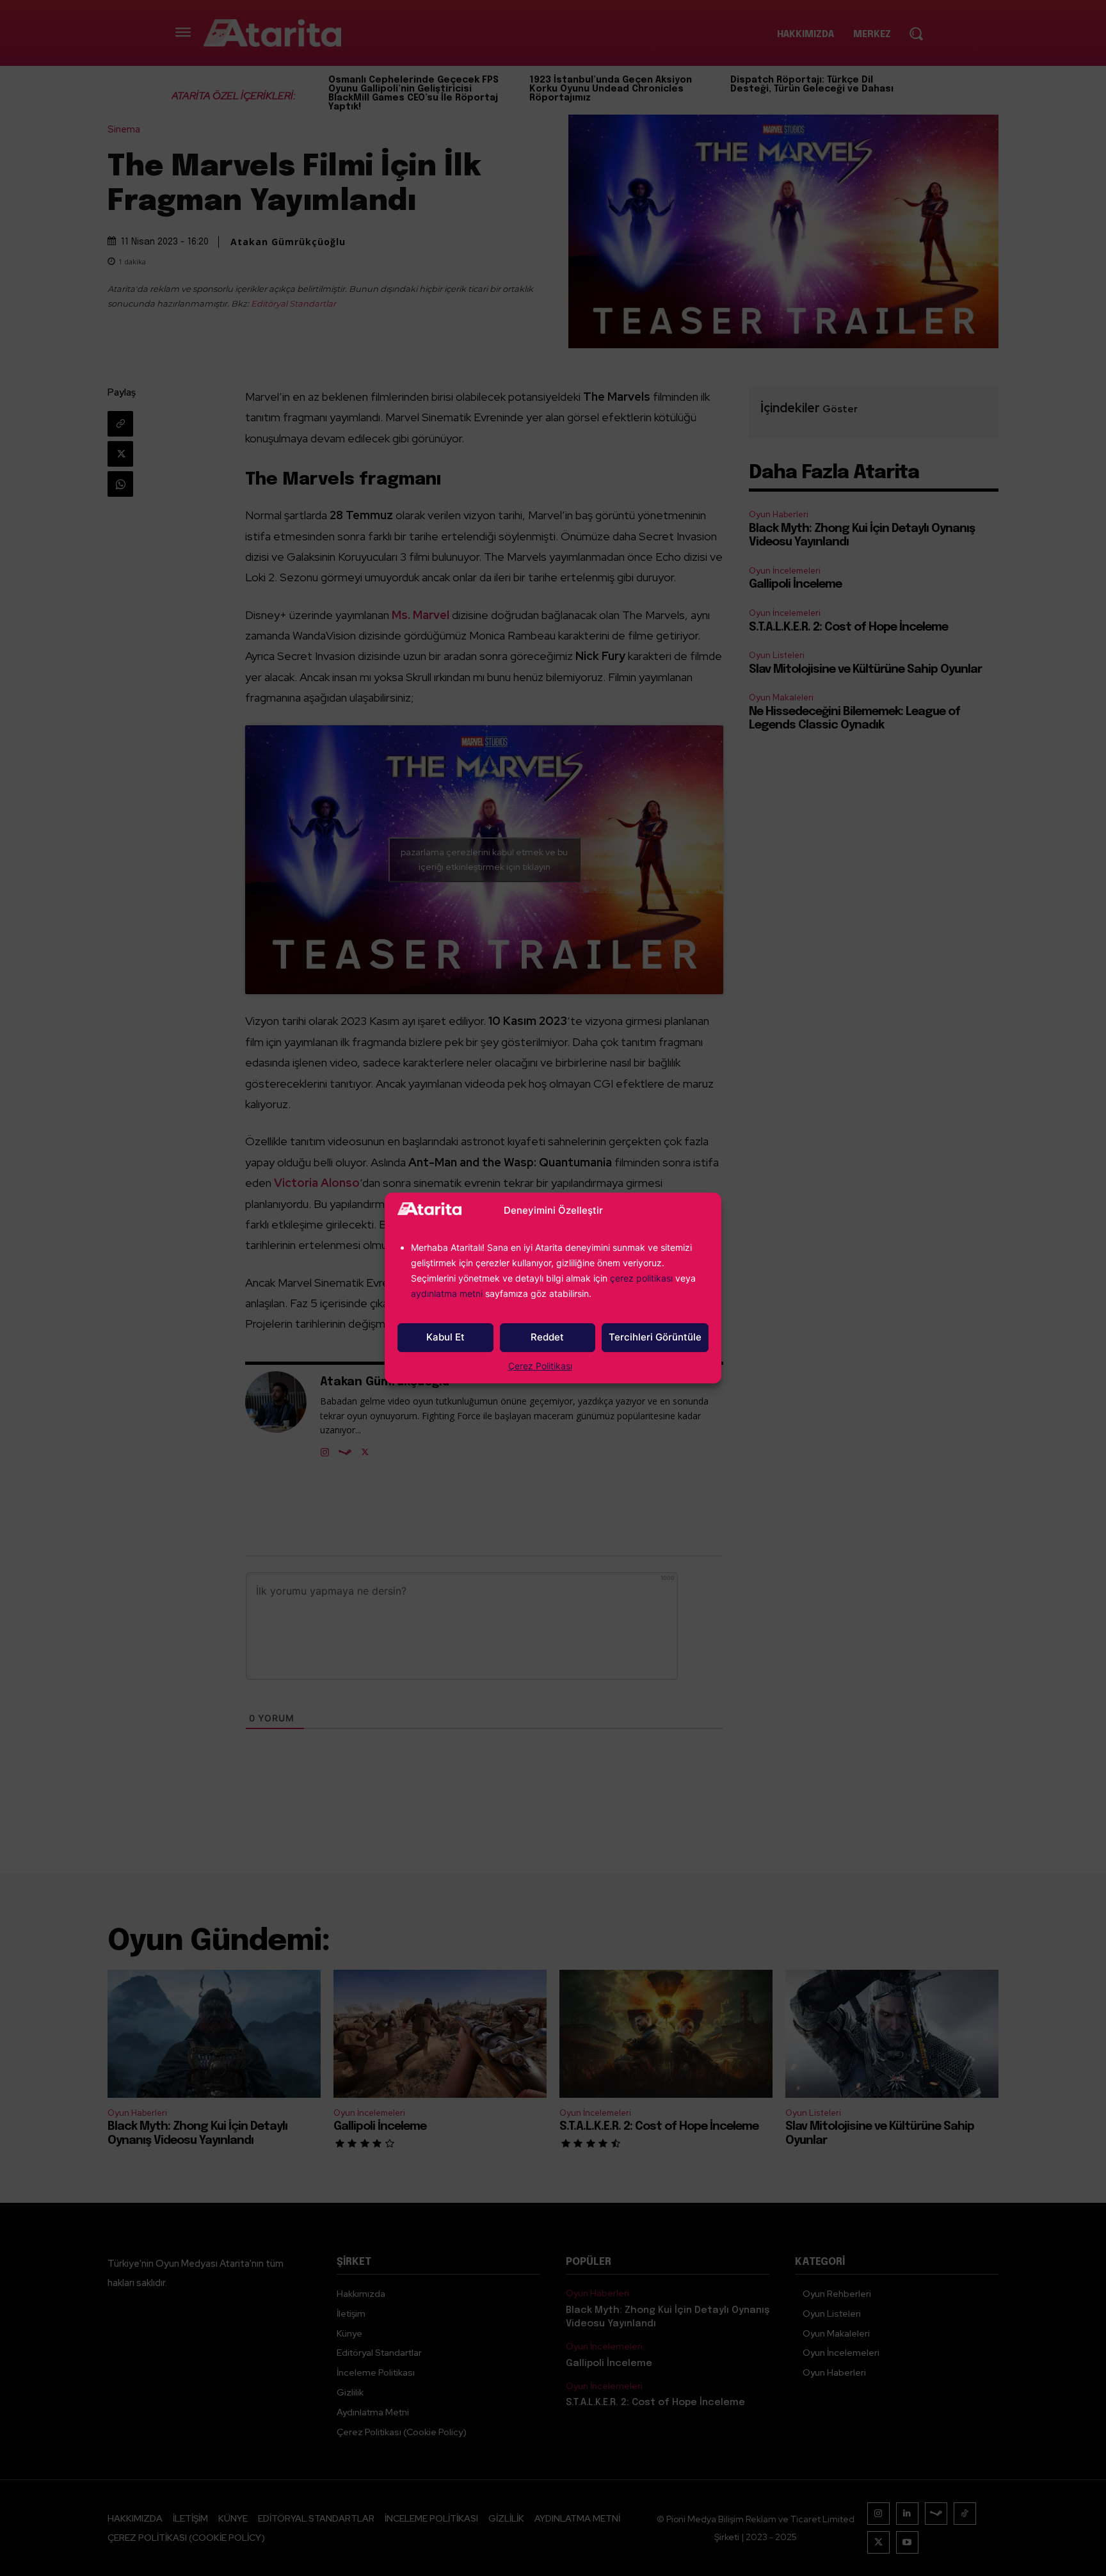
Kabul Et (445, 1337)
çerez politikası (641, 1278)
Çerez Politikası (540, 1366)
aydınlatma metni (448, 1293)
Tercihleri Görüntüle (655, 1337)
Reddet (547, 1337)
